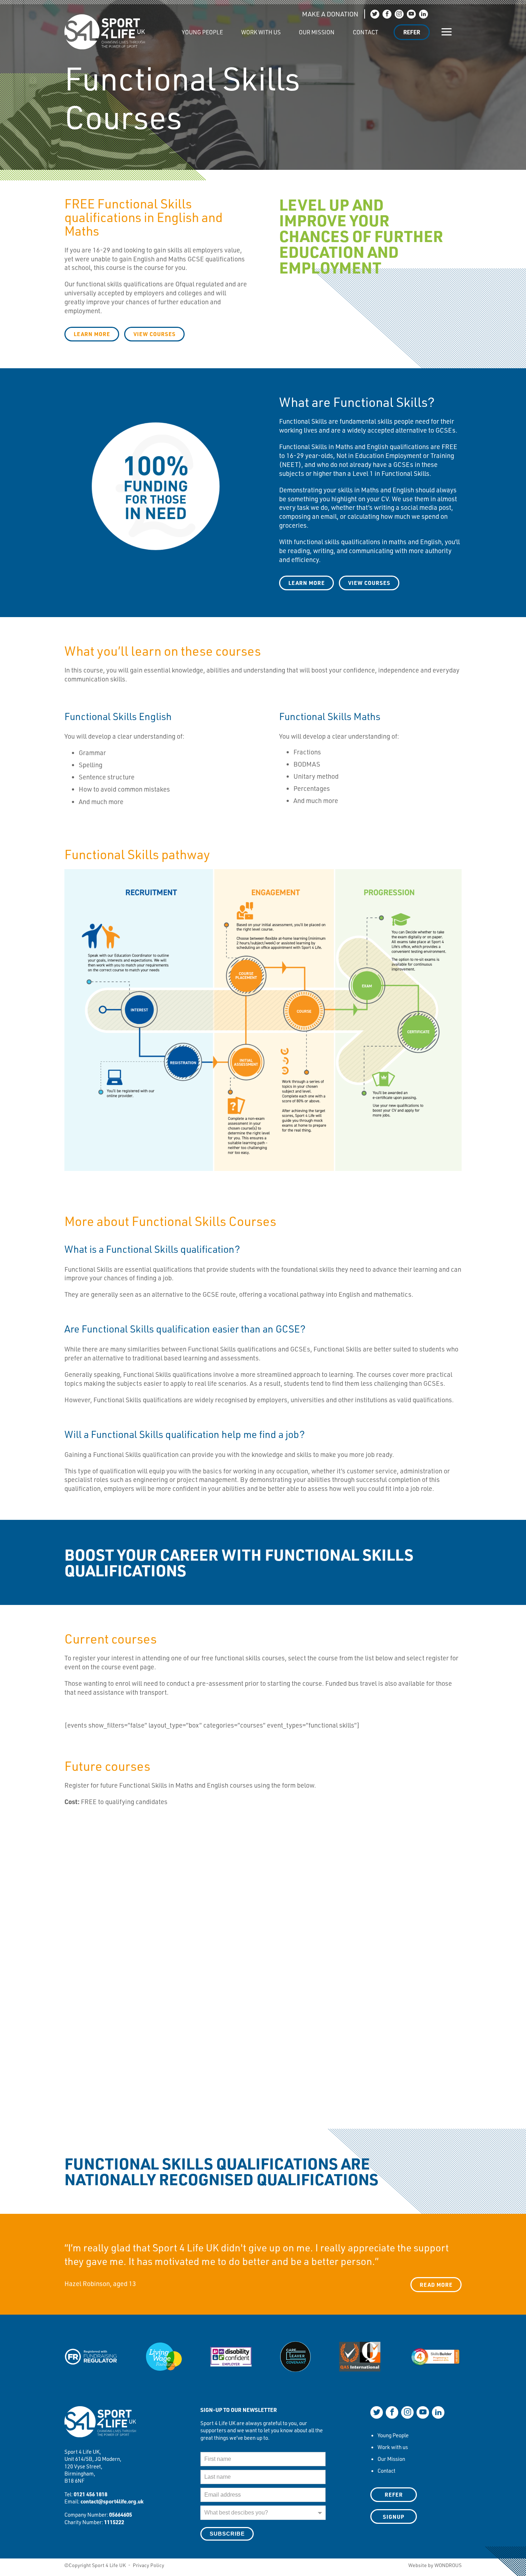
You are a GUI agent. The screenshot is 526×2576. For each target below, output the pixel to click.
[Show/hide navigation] (447, 32)
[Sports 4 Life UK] (100, 2426)
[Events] (164, 28)
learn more (92, 334)
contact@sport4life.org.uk (112, 2501)
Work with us (261, 32)
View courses (155, 334)
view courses (369, 583)
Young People (202, 32)
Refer (412, 32)
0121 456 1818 (91, 2494)
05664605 (121, 2515)
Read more (436, 2285)
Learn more (307, 583)
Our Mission (317, 32)
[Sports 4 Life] (105, 26)
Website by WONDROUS (435, 2565)
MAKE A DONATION (330, 14)
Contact (366, 32)
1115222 (114, 2522)
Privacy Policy (148, 2565)
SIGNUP (394, 2517)
